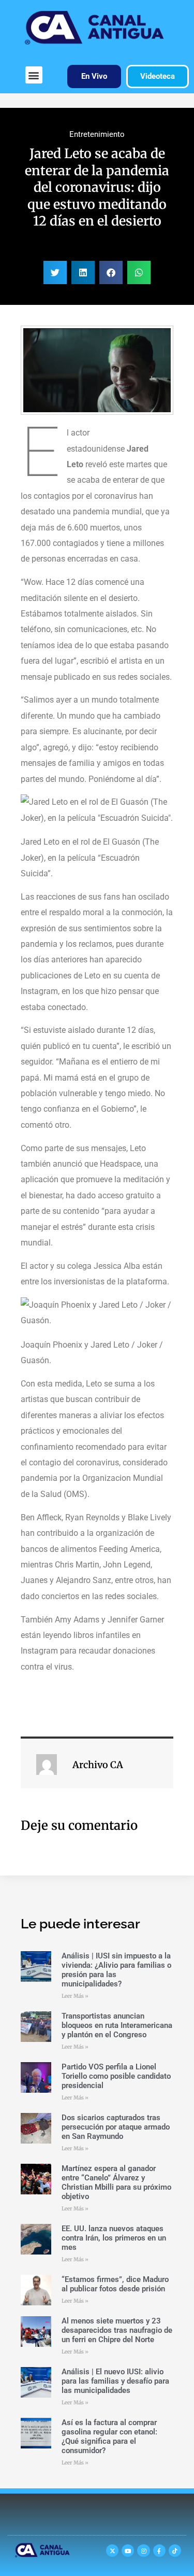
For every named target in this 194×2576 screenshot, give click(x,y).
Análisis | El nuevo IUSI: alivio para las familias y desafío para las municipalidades (115, 2381)
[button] (34, 75)
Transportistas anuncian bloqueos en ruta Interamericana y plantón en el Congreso (117, 2025)
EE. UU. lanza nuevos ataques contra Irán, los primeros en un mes (114, 2238)
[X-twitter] (112, 2551)
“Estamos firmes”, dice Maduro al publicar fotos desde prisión (115, 2284)
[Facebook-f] (159, 2551)
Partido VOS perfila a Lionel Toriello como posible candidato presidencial (116, 2076)
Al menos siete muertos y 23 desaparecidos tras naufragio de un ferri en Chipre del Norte (117, 2330)
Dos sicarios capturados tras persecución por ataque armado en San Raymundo (116, 2127)
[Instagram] (143, 2551)
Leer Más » (75, 1996)
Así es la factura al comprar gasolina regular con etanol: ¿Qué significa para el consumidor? (109, 2437)
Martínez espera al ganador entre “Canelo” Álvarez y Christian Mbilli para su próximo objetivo (116, 2182)
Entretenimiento (97, 134)
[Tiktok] (175, 2551)
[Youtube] (128, 2551)
